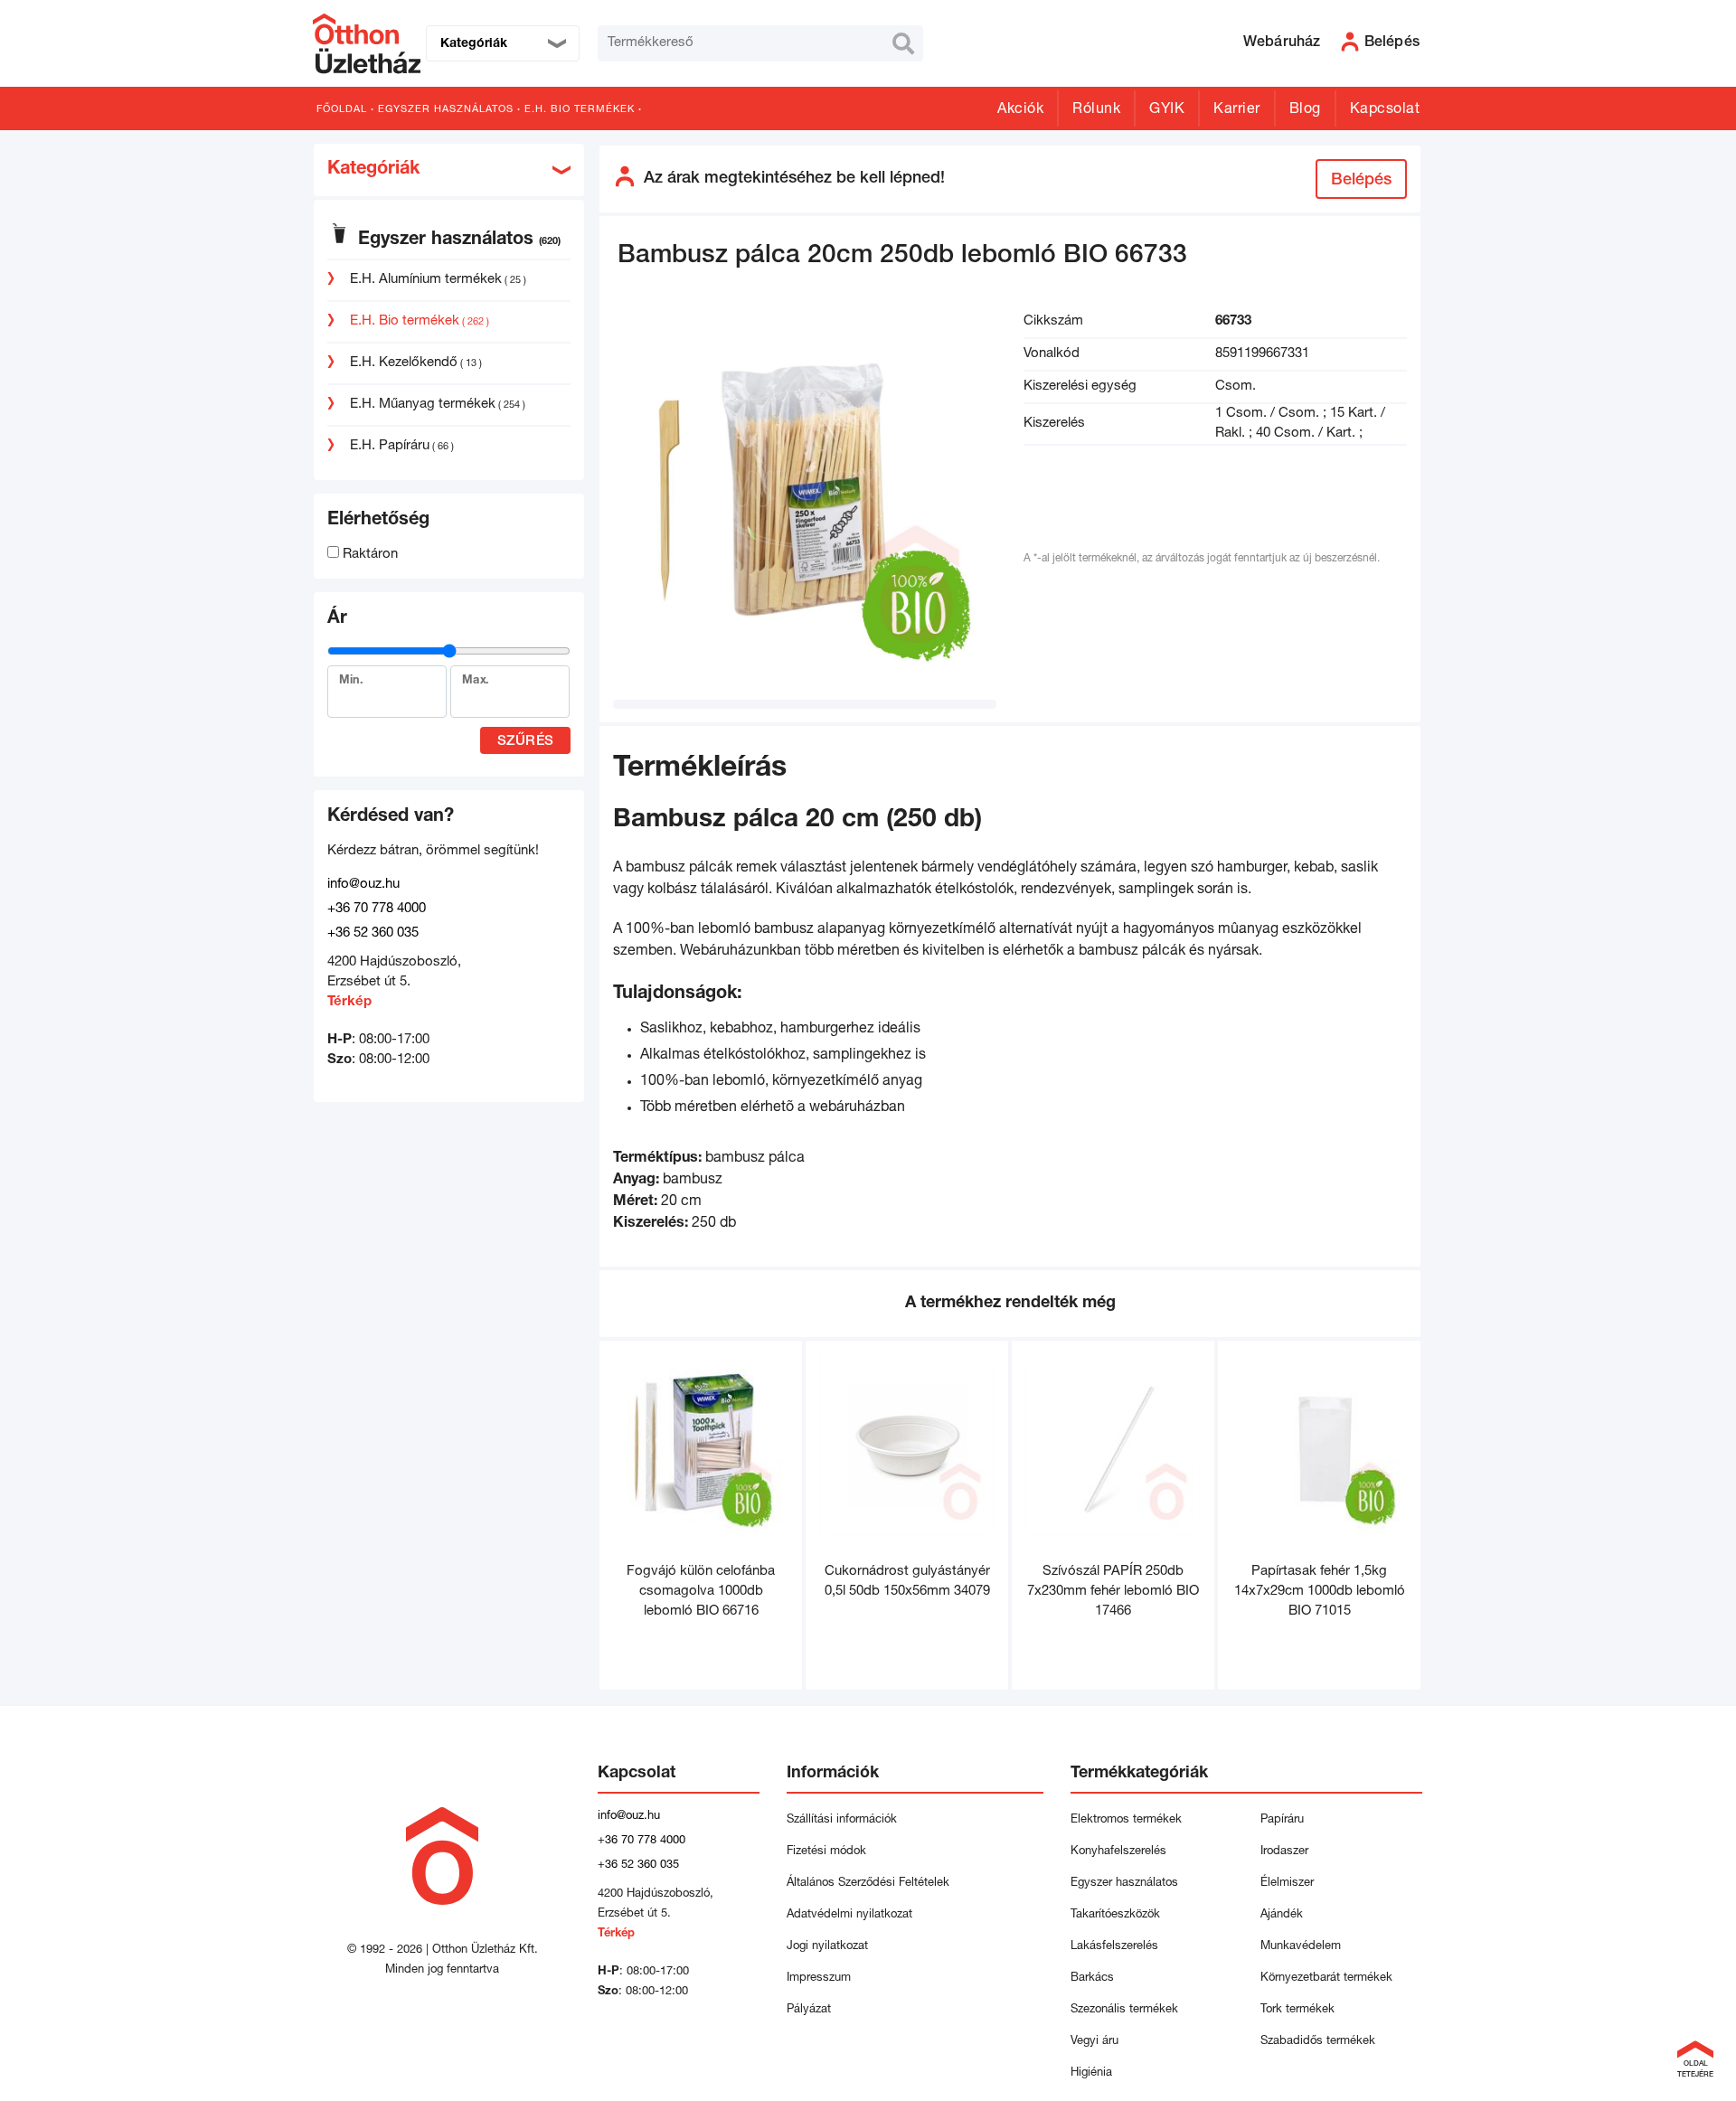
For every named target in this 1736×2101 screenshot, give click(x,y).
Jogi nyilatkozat (827, 1947)
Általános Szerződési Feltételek (868, 1884)
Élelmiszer (1287, 1884)
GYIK (1167, 110)
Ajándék (1282, 1915)
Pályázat (809, 2010)
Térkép (349, 1002)
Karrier (1237, 110)
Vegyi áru (1094, 2042)
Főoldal (342, 110)
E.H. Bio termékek (580, 110)
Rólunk (1096, 110)
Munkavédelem (1301, 1947)
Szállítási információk (842, 1820)
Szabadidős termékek (1318, 2042)
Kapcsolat (1385, 110)
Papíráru (1282, 1820)
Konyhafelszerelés (1118, 1852)
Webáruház (1282, 43)
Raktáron (368, 555)
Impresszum (819, 1979)
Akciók (1020, 110)
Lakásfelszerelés (1114, 1947)
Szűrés (526, 742)
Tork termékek (1297, 2010)
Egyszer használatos (446, 110)
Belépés (1361, 181)
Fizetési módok (826, 1852)
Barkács (1092, 1979)
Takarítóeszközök (1115, 1915)
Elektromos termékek (1126, 1820)
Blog (1305, 110)
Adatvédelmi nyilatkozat (853, 1915)
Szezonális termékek (1124, 2010)
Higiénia (1091, 2073)
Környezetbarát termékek (1326, 1979)
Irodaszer (1284, 1852)
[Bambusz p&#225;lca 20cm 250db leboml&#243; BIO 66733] (805, 503)
